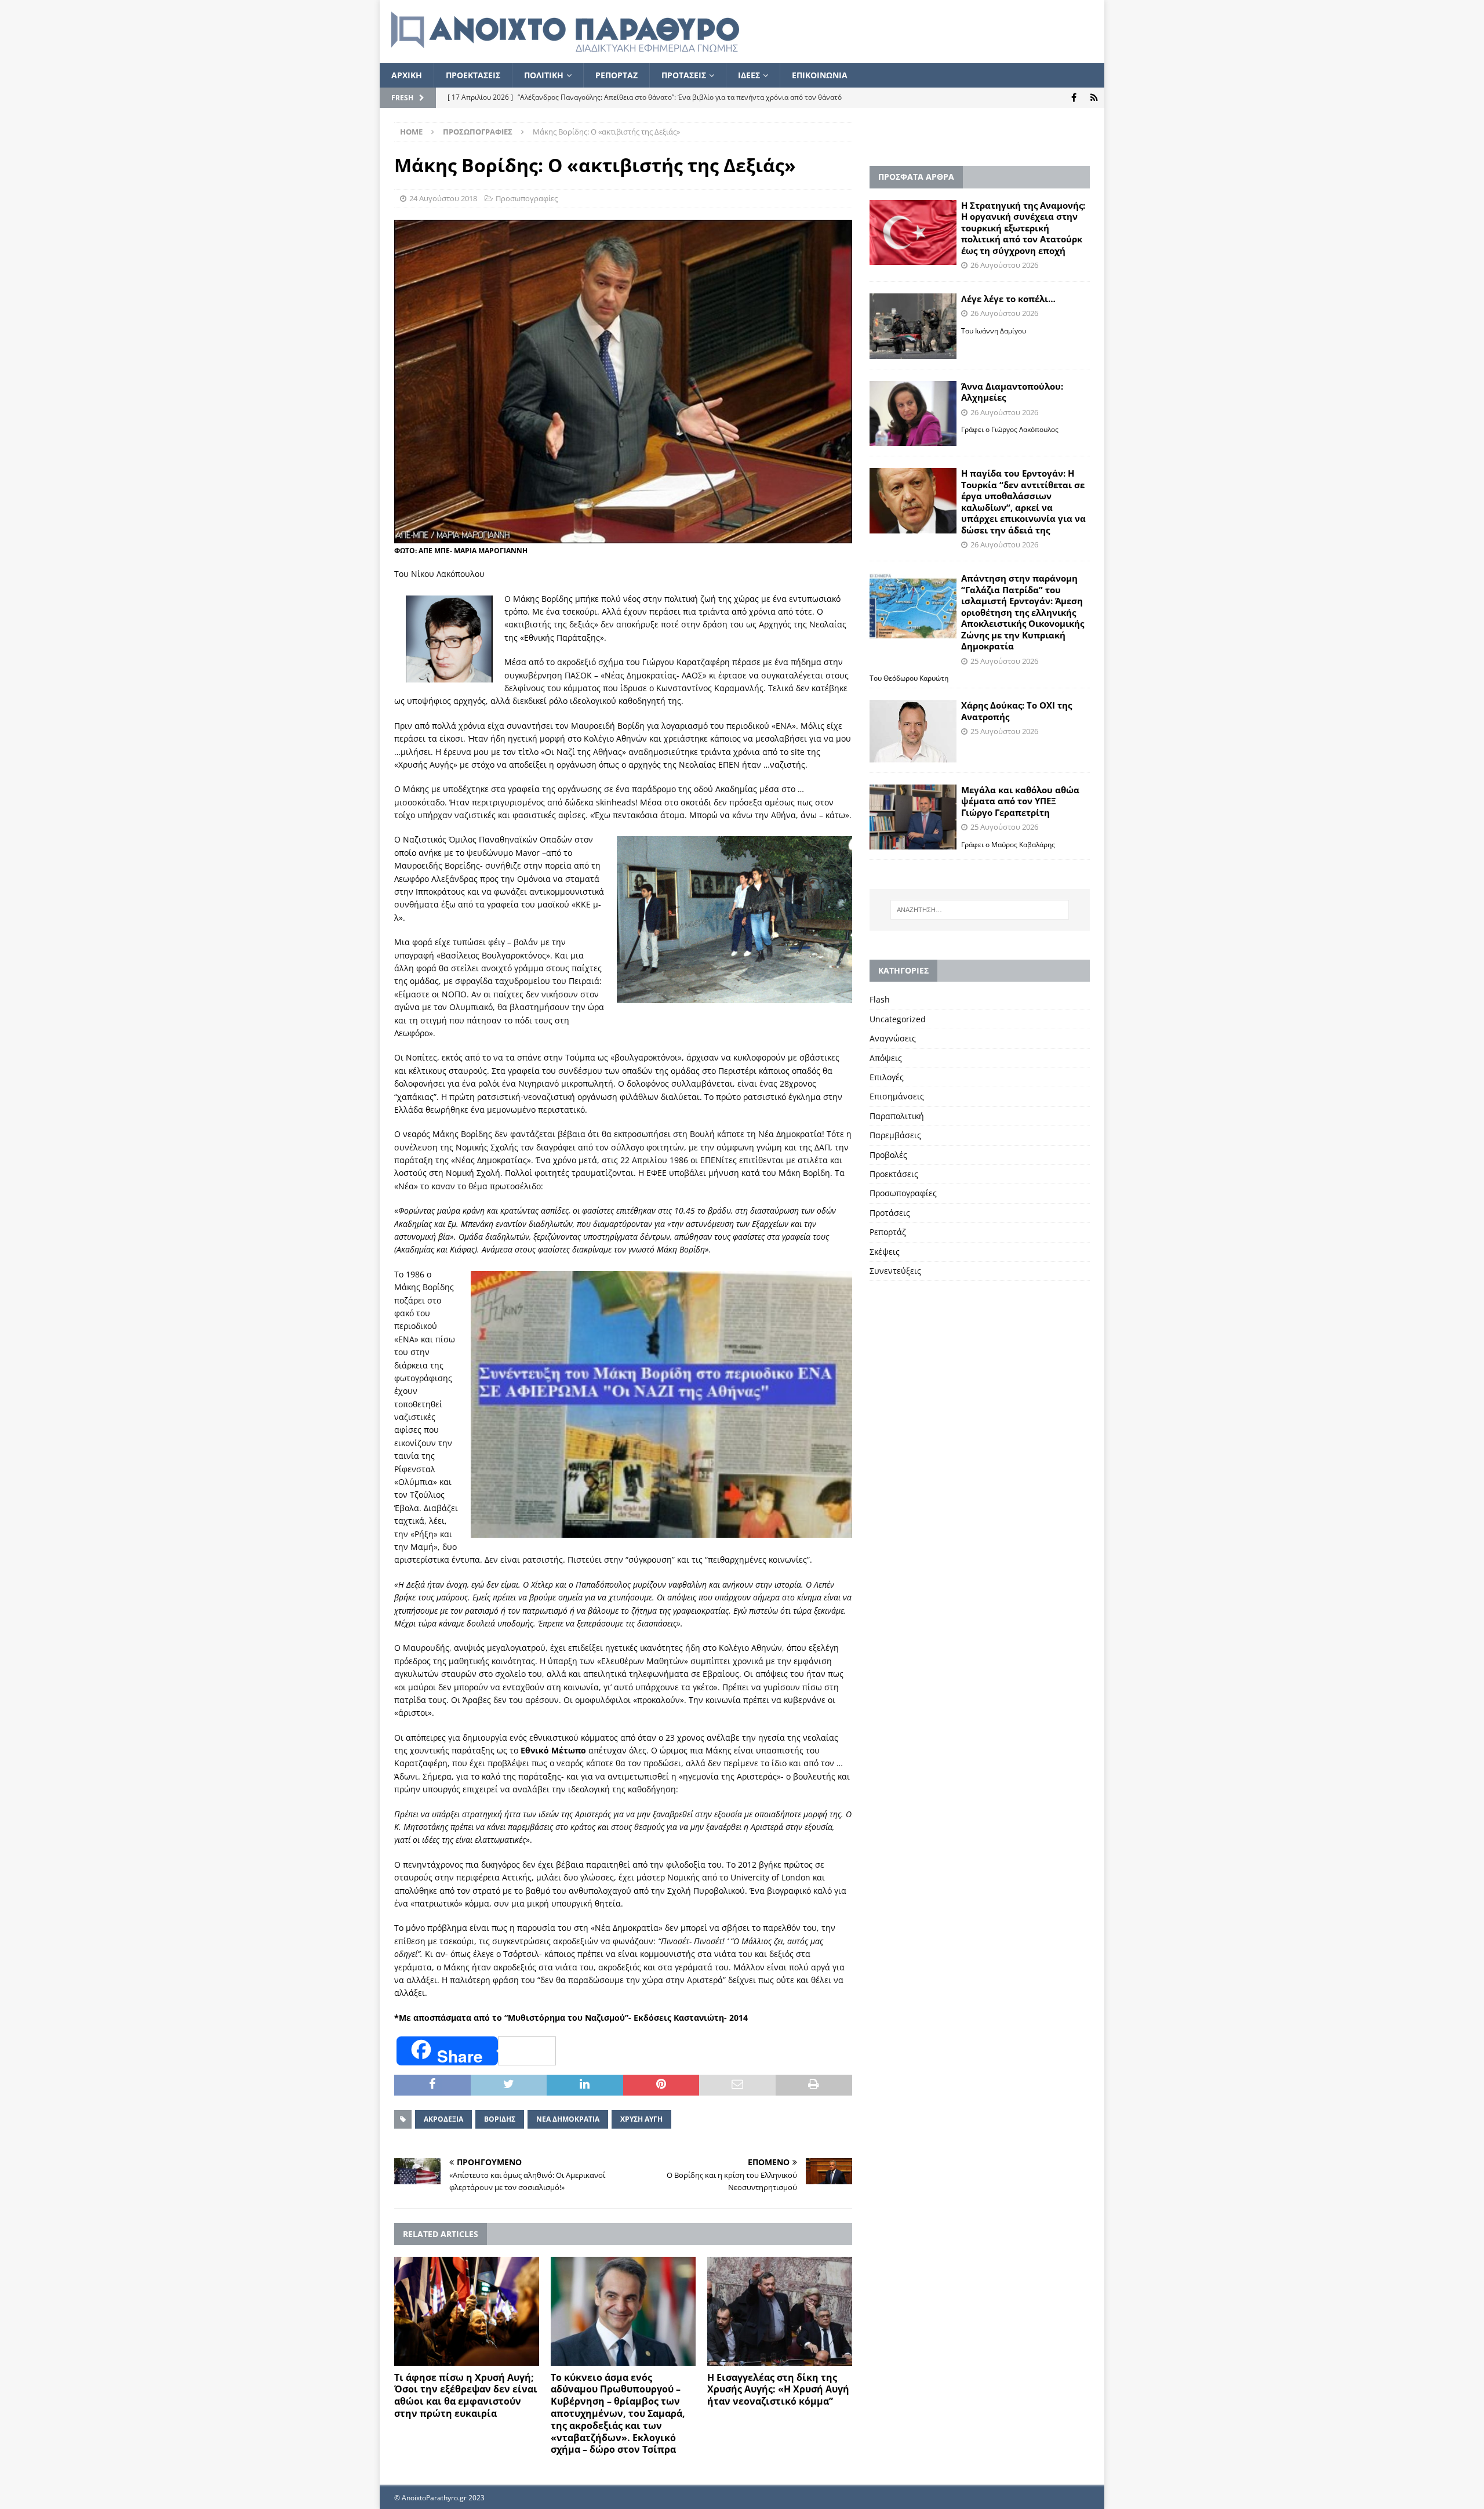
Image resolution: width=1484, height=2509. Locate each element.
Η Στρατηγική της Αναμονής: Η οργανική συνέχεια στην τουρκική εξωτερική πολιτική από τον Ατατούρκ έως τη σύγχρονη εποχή (1023, 228)
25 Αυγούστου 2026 (1004, 661)
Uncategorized (898, 1019)
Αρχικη (407, 75)
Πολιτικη (544, 75)
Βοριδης (500, 2119)
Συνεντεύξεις (895, 1271)
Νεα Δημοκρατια (568, 2119)
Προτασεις (684, 75)
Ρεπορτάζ (888, 1232)
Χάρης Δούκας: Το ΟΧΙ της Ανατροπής (1016, 711)
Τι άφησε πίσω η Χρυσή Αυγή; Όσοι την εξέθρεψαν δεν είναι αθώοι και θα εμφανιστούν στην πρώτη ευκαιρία (466, 2395)
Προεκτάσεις (894, 1174)
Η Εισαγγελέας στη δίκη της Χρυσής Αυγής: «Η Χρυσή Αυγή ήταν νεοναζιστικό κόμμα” (778, 2390)
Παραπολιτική (897, 1116)
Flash (880, 999)
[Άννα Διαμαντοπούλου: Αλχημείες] (913, 414)
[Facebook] (1074, 98)
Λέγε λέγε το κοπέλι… (1008, 299)
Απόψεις (886, 1058)
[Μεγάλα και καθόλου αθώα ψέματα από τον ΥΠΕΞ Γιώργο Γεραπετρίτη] (913, 817)
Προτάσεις (890, 1213)
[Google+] (1094, 98)
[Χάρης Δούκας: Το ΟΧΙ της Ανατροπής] (913, 731)
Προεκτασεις (473, 75)
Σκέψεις (885, 1252)
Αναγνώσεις (893, 1038)
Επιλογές (887, 1077)
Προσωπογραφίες (527, 198)
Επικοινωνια (820, 75)
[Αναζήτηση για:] (980, 910)
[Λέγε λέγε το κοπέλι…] (913, 326)
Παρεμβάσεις (895, 1135)
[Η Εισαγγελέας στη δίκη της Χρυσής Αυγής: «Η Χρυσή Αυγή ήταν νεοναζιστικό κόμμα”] (780, 2311)
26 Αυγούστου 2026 (1004, 265)
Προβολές (888, 1155)
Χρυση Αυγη (641, 2119)
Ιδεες (749, 75)
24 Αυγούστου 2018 (443, 198)
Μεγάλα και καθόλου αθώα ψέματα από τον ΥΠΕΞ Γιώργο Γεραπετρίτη (1020, 801)
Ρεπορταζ (616, 75)
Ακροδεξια (443, 2119)
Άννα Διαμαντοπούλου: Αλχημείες (1012, 392)
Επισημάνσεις (897, 1096)
